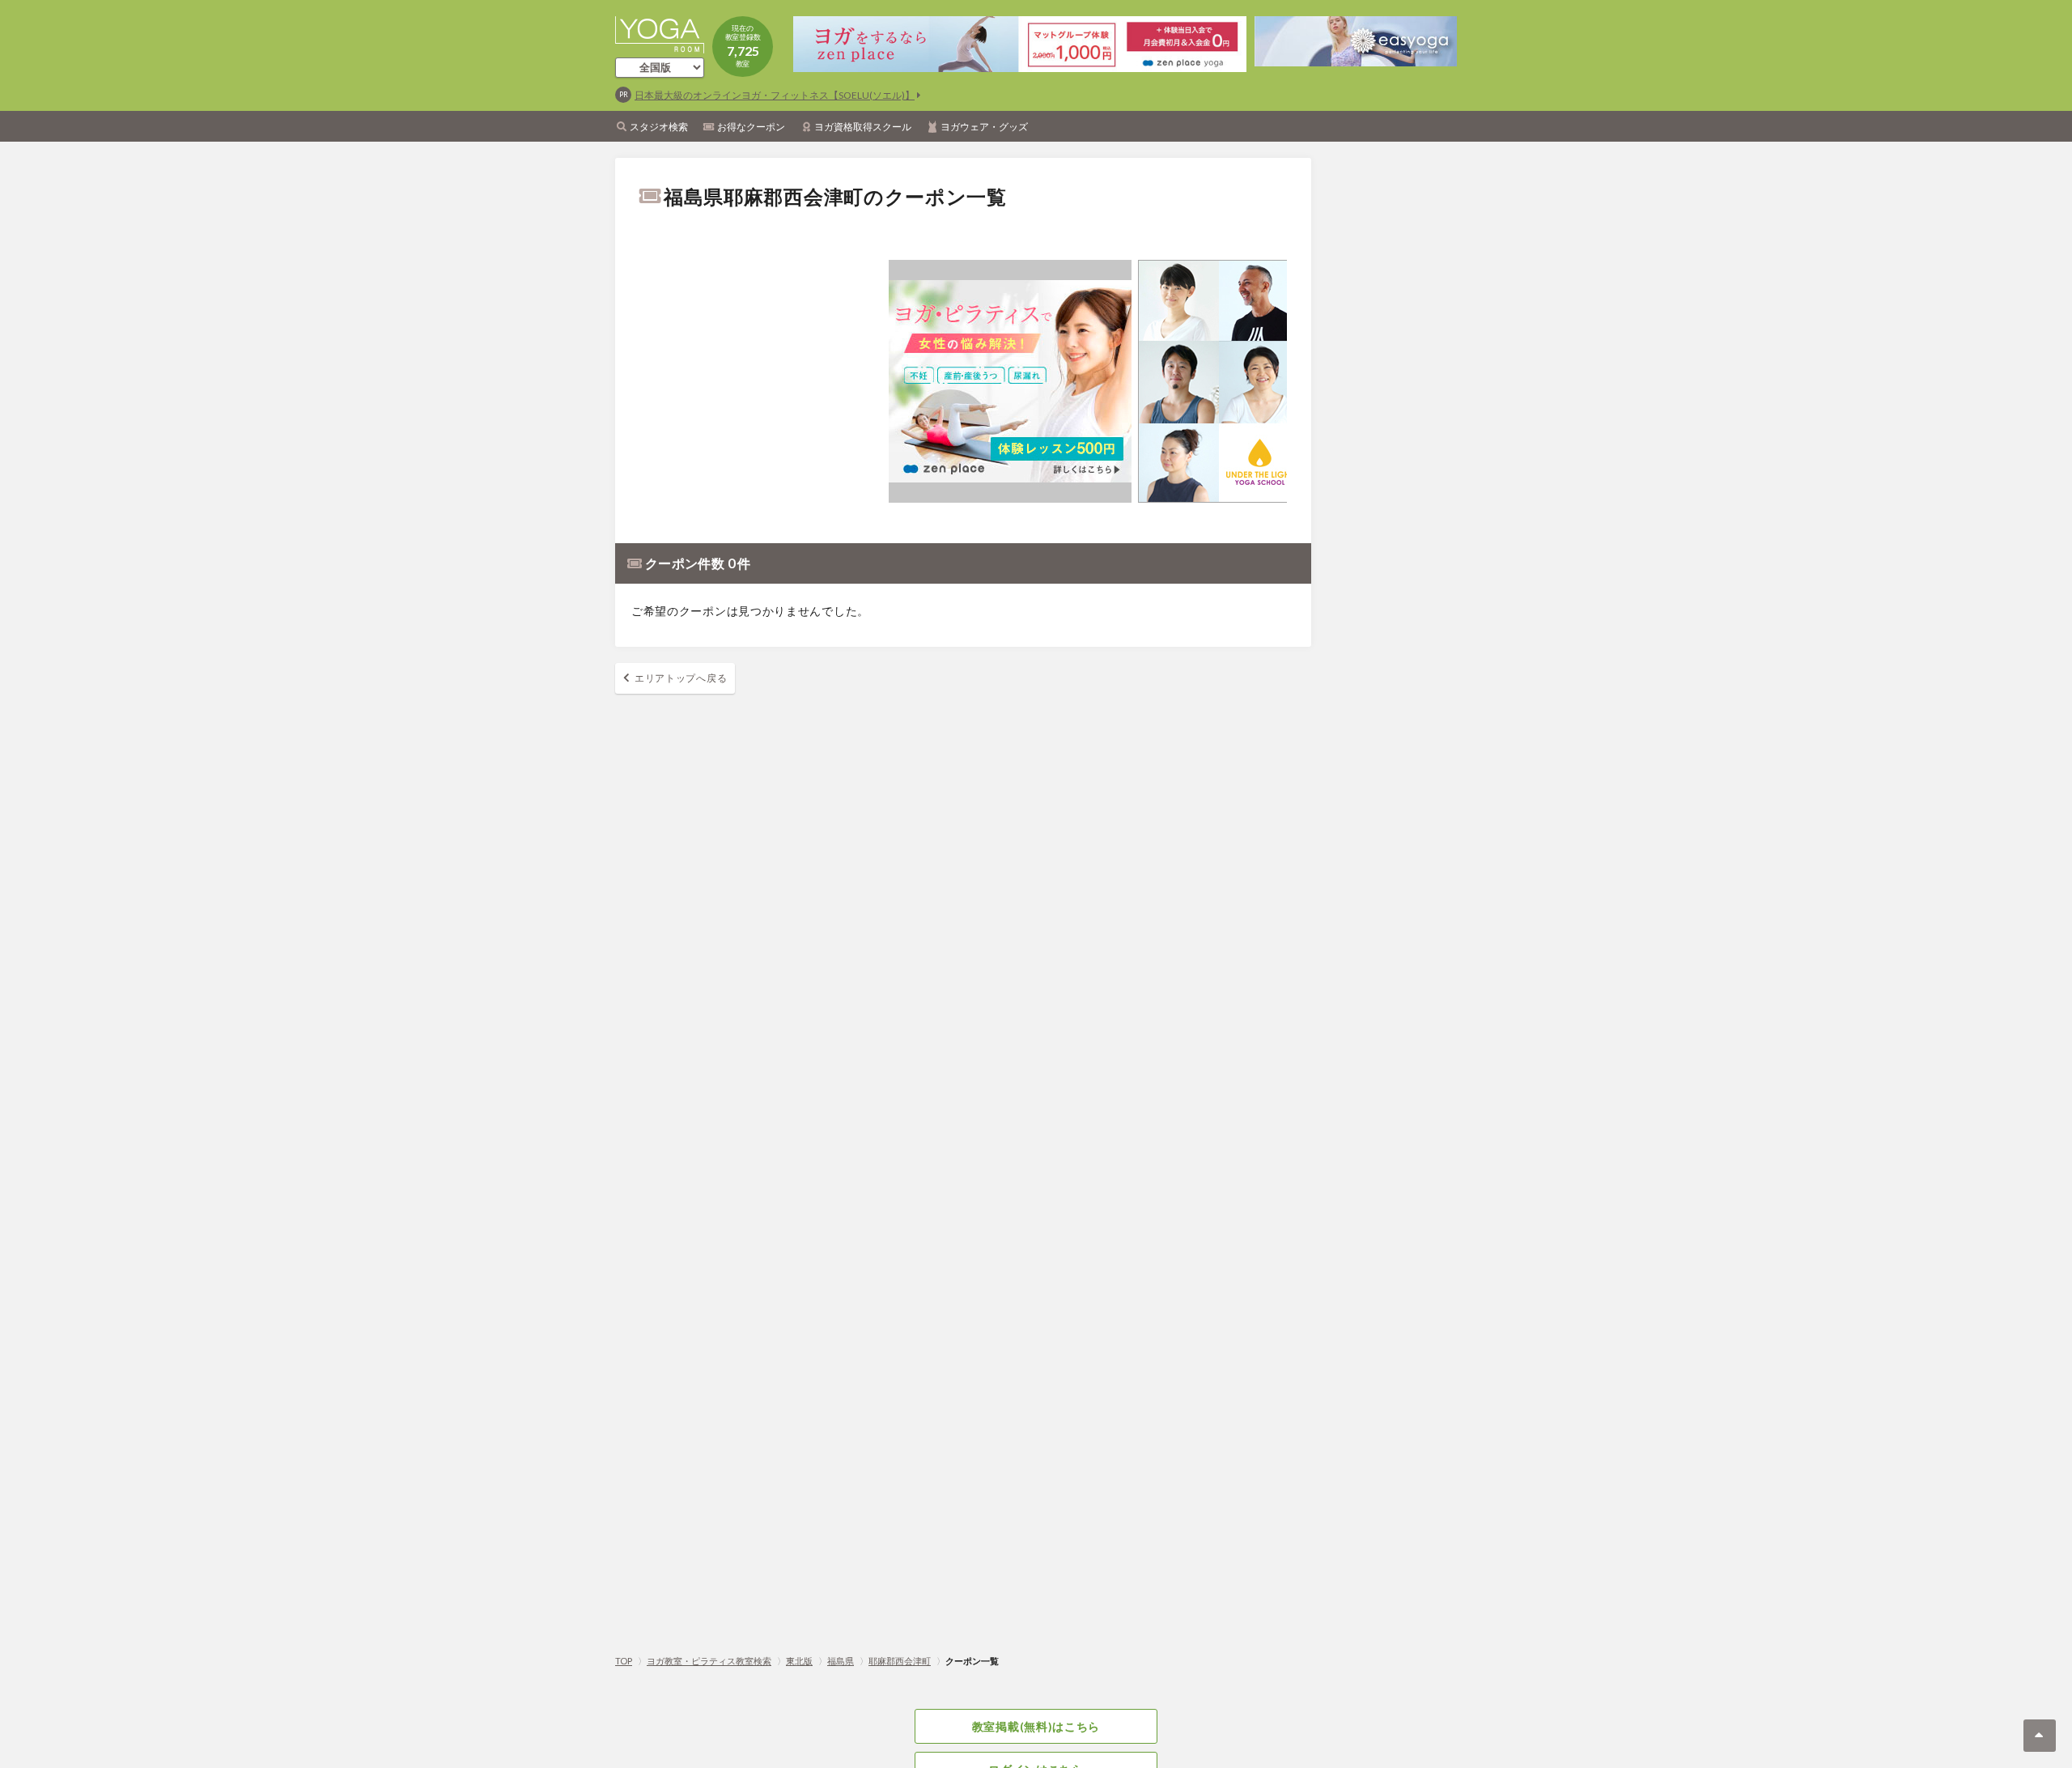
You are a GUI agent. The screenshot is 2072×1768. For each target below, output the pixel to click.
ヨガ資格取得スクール (863, 127)
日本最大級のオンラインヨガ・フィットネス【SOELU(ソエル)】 (775, 95)
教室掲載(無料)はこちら (1036, 1726)
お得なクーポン (751, 127)
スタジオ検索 (659, 127)
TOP (624, 1661)
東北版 (799, 1661)
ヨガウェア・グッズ (984, 127)
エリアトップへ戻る (681, 678)
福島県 (841, 1661)
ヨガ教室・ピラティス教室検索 (709, 1661)
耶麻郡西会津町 (900, 1661)
